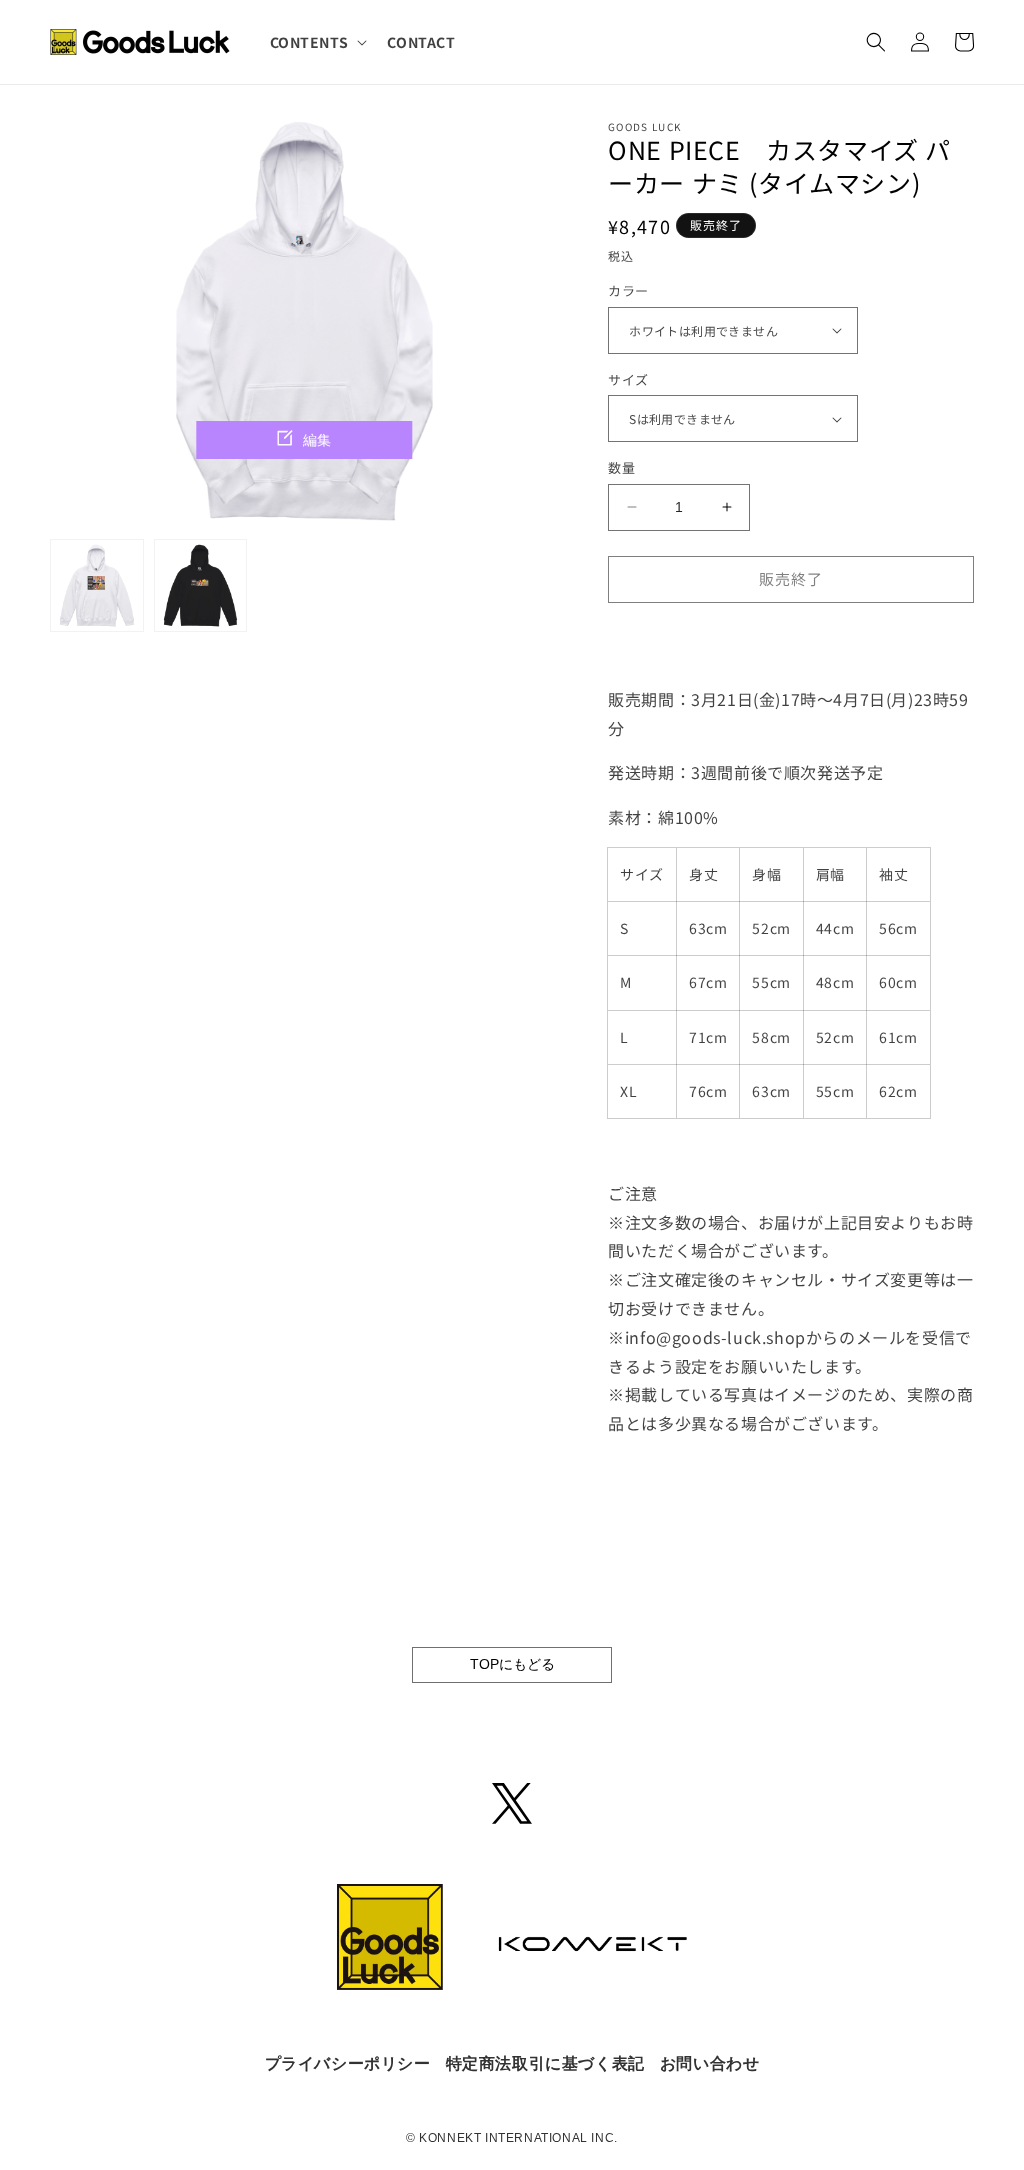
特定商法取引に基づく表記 (545, 2063)
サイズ (628, 379)
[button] (317, 42)
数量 (621, 467)
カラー (628, 290)
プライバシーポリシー (348, 2063)
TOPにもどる (512, 1664)
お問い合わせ (710, 2063)
